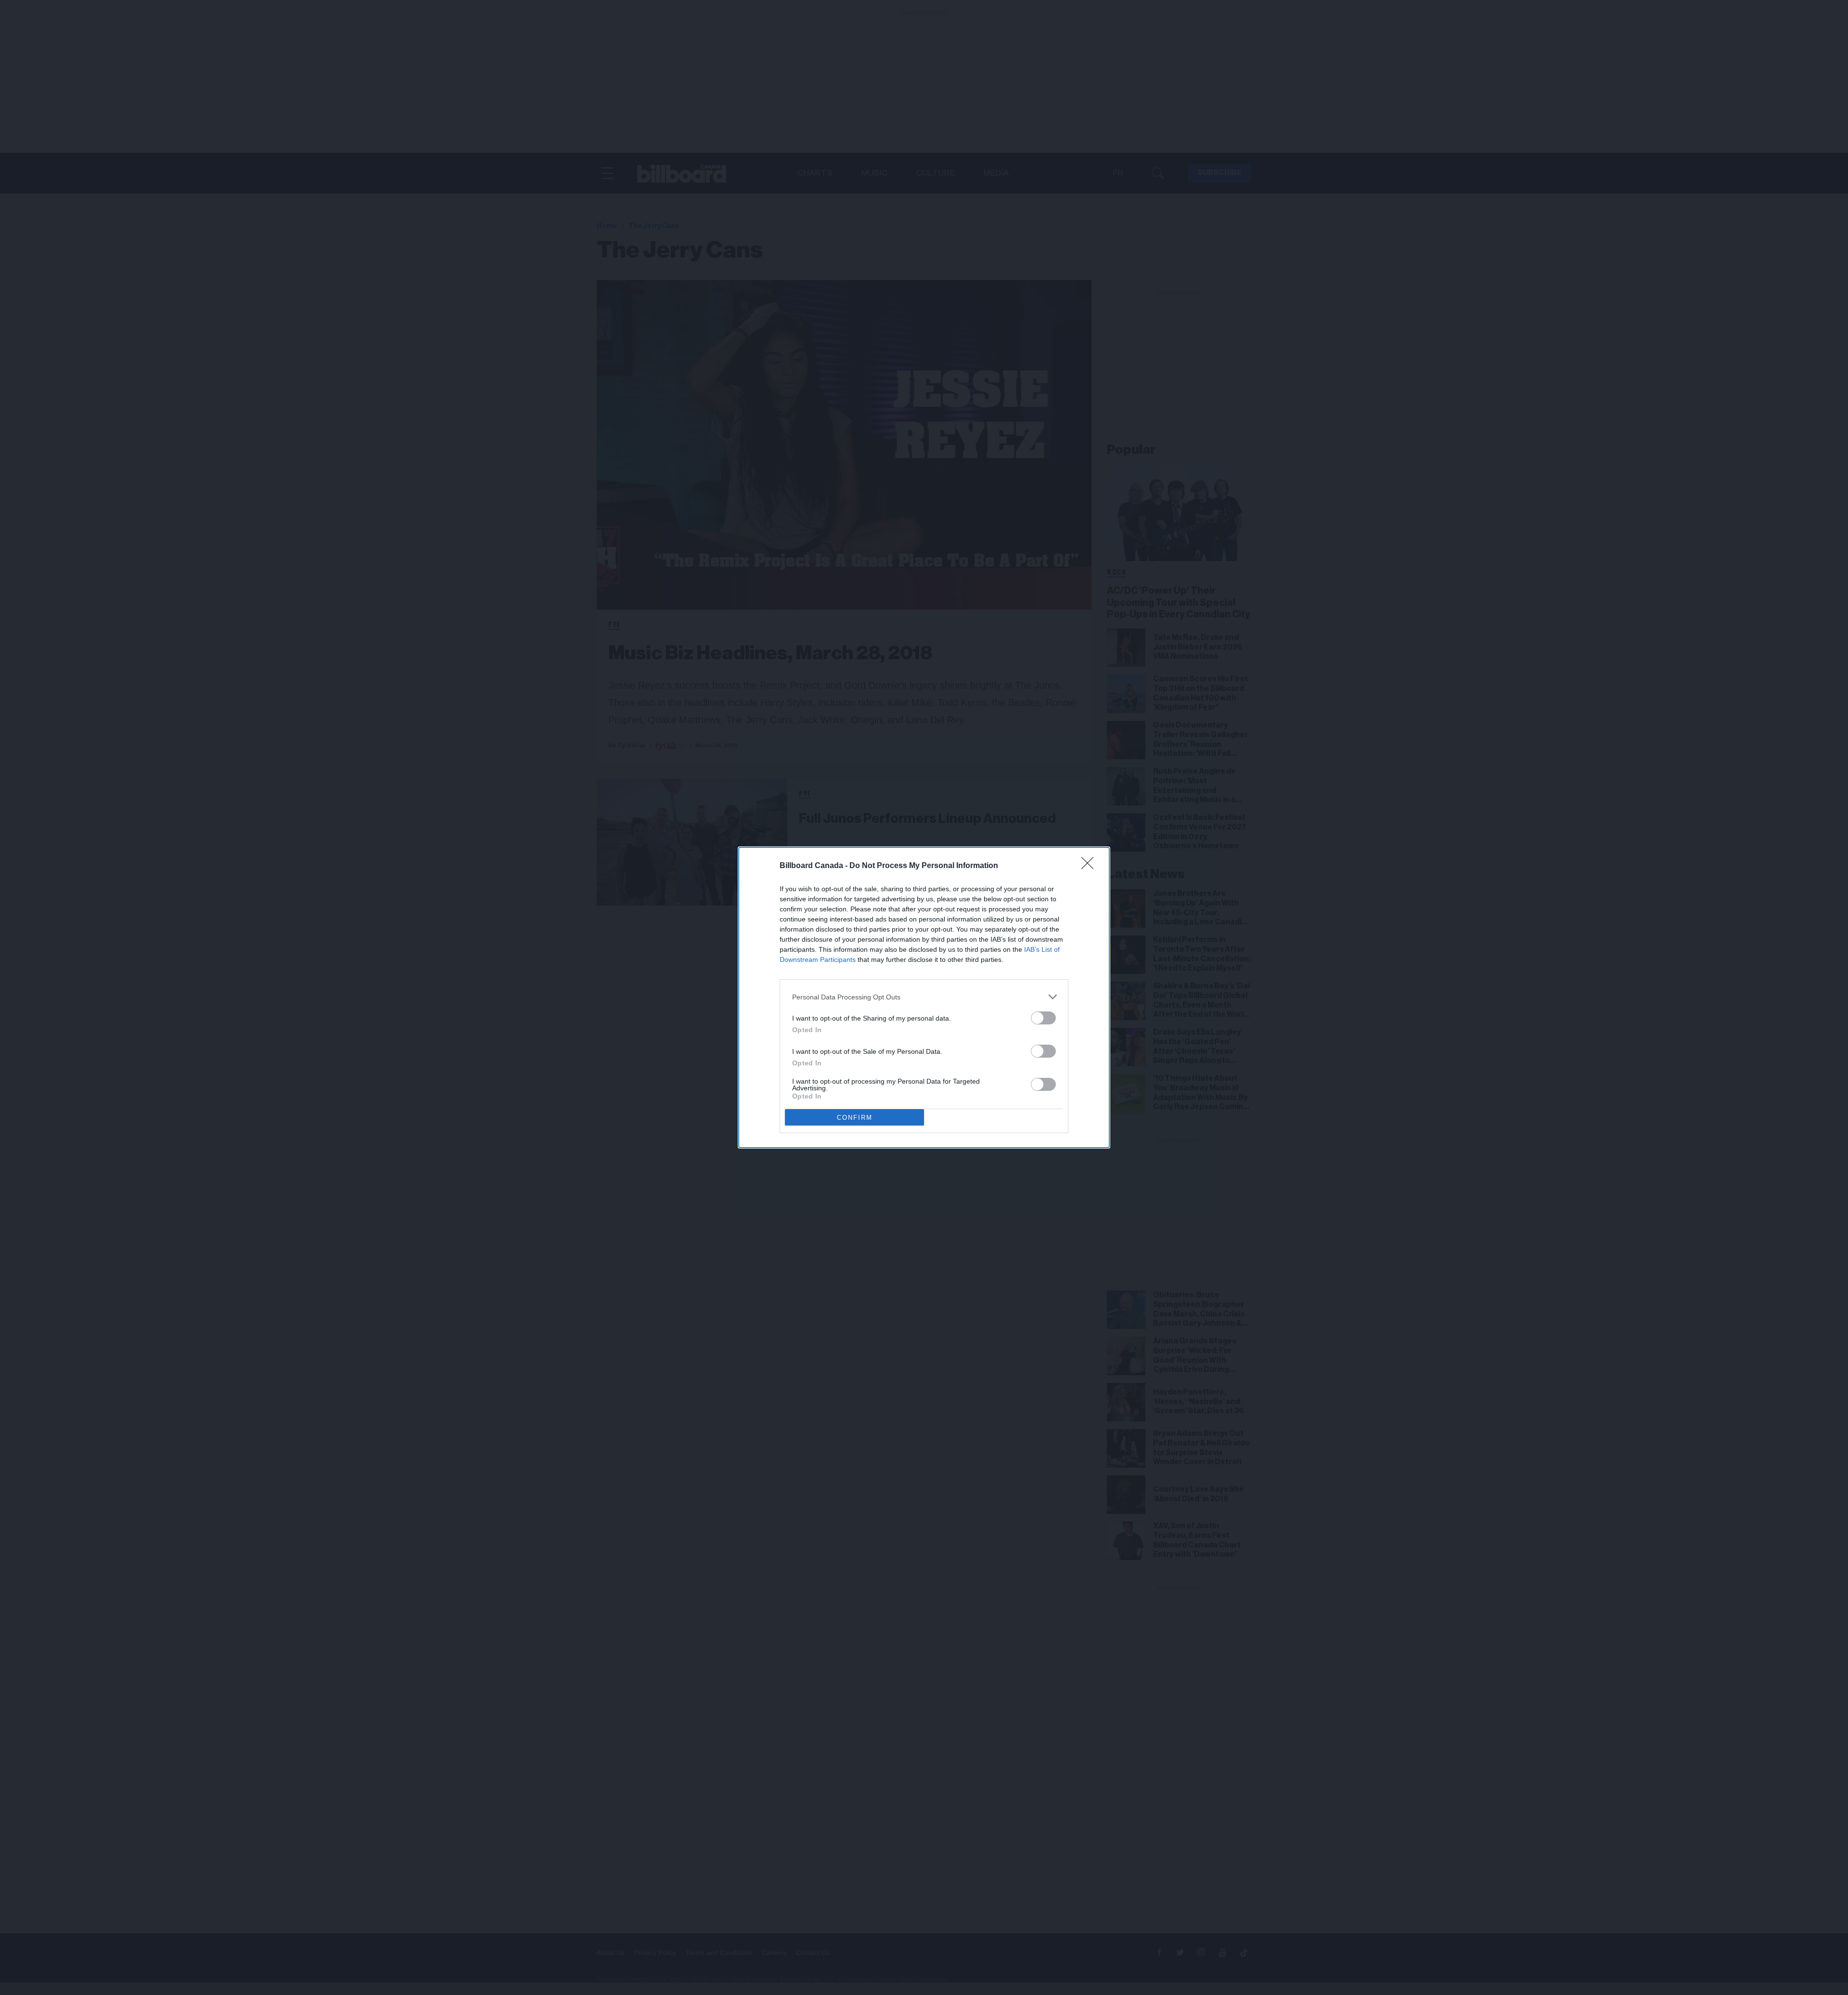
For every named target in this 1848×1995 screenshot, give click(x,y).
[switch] (1043, 1018)
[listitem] (924, 997)
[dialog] (924, 997)
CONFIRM (855, 1118)
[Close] (1091, 866)
